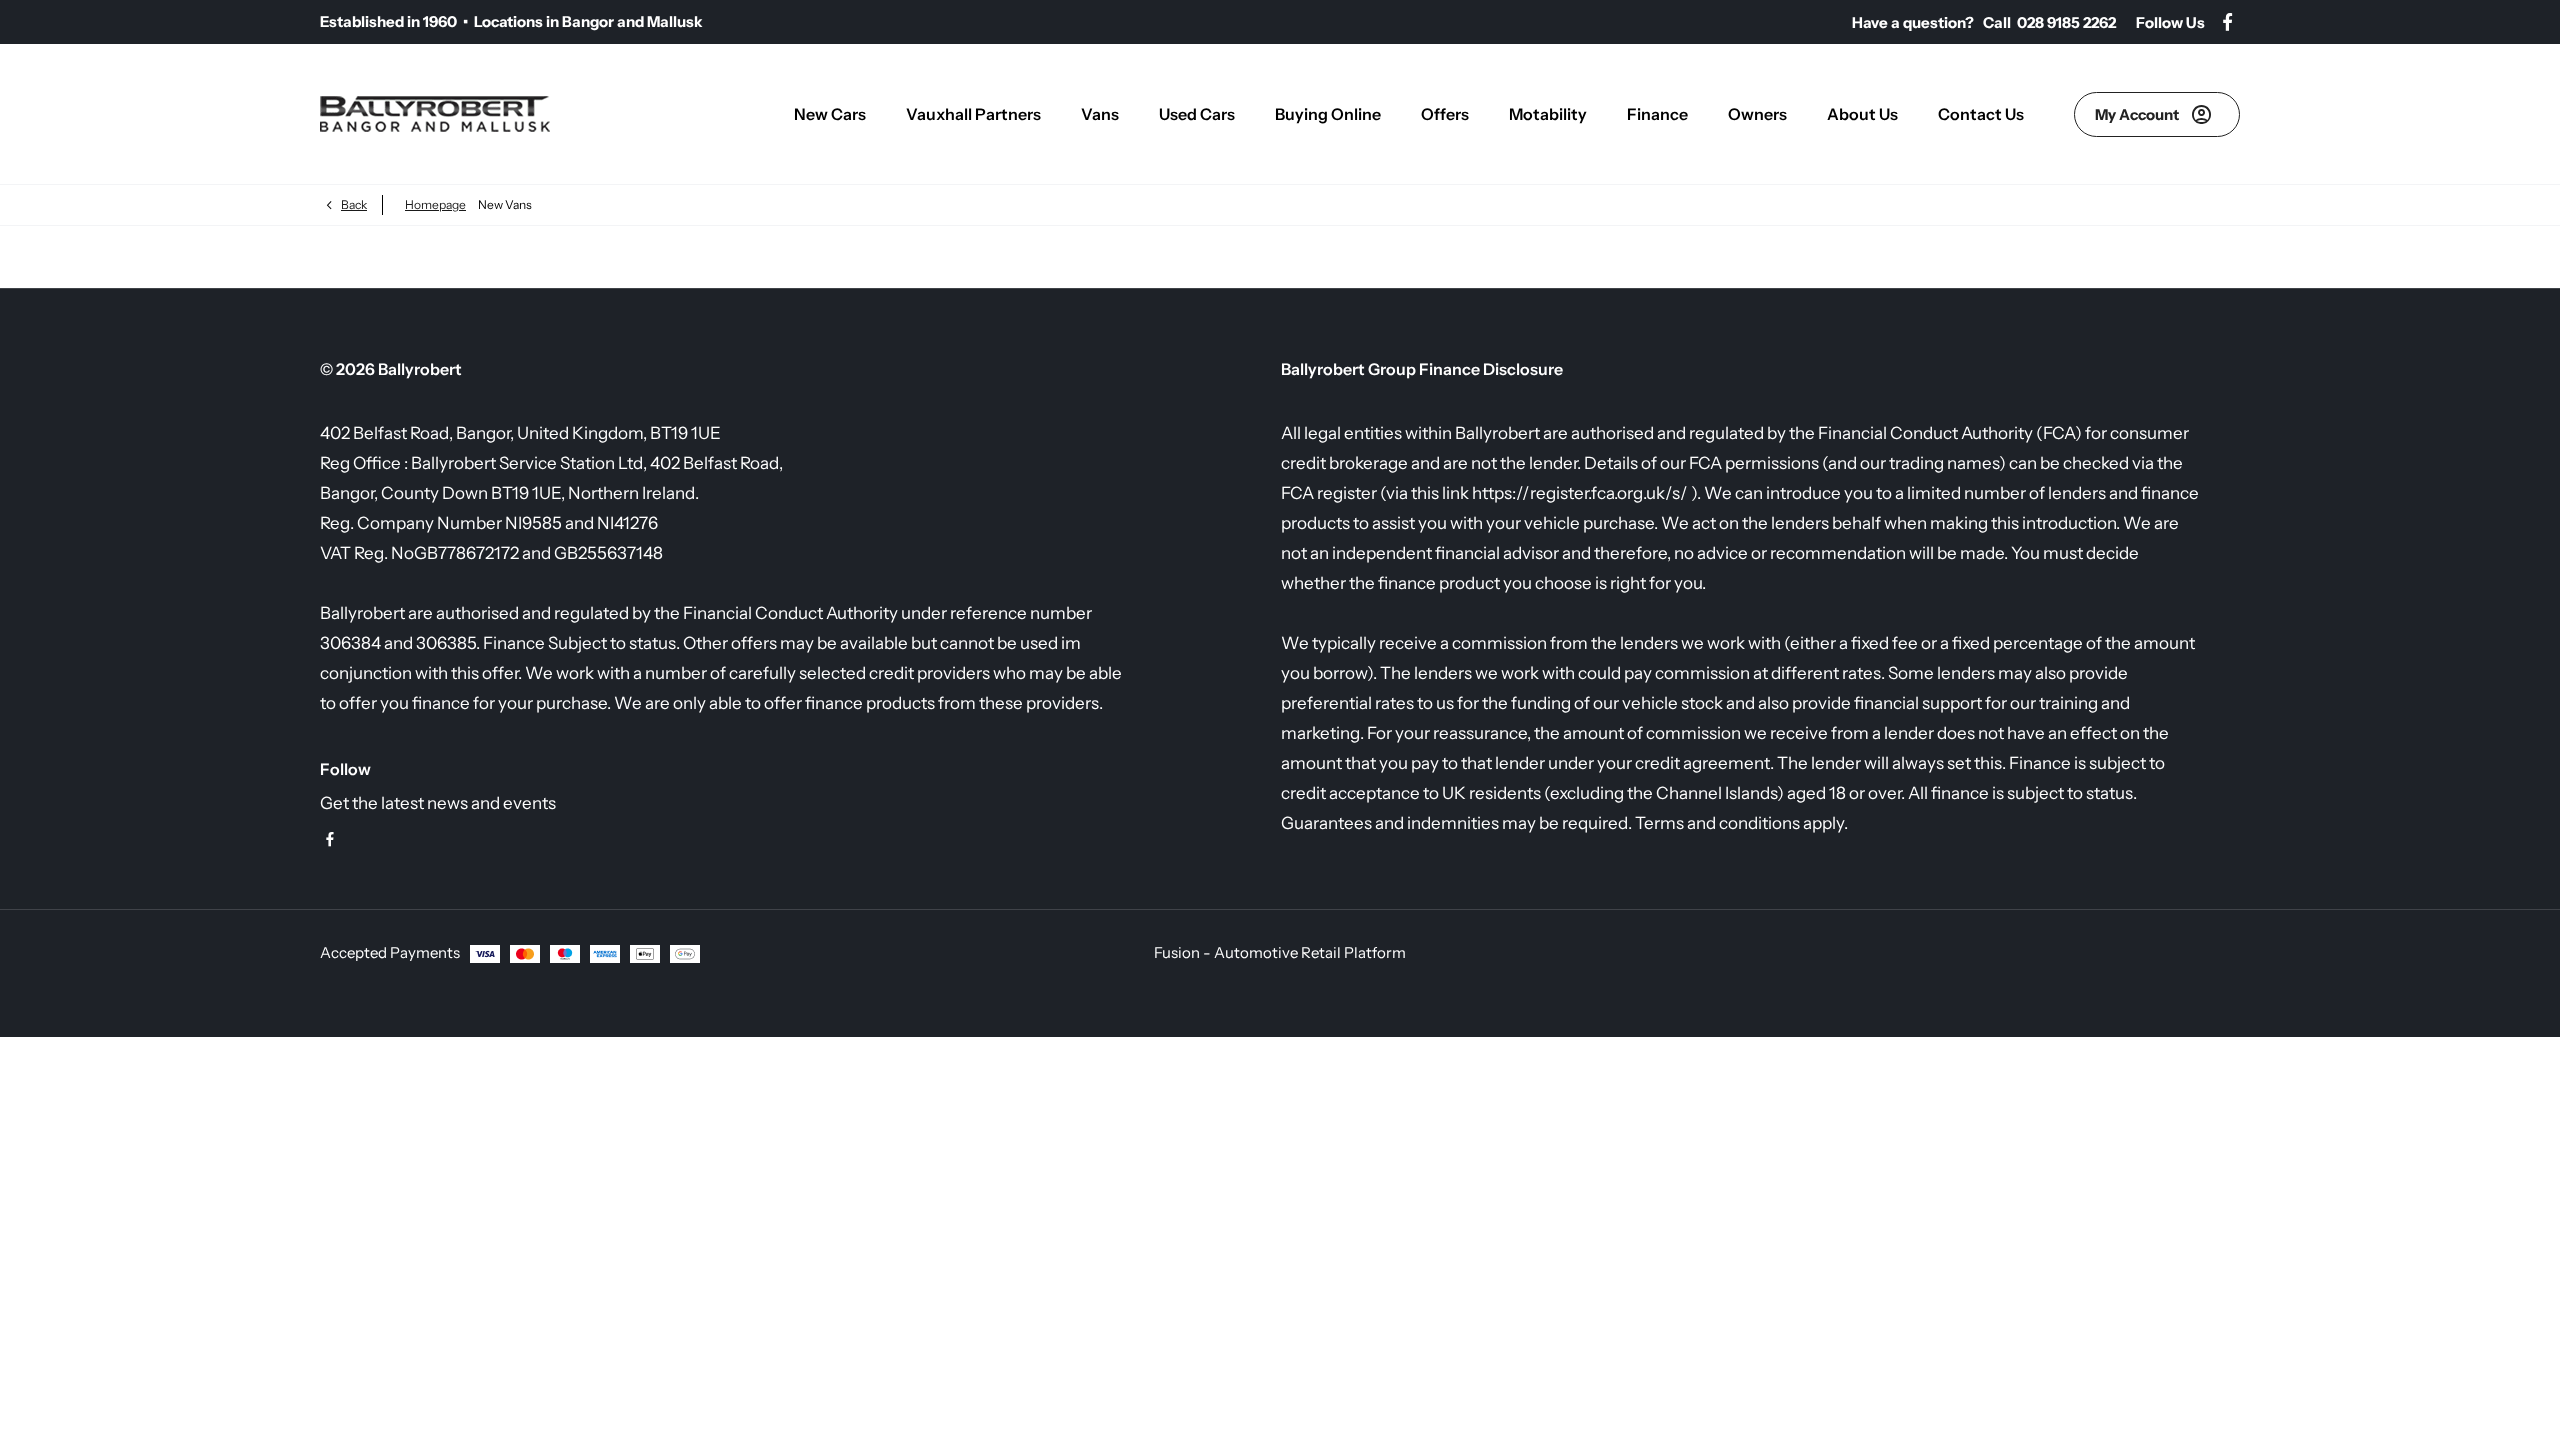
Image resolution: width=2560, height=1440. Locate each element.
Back (354, 204)
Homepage (435, 204)
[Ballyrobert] (435, 114)
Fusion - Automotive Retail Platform (1280, 952)
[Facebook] (2227, 22)
